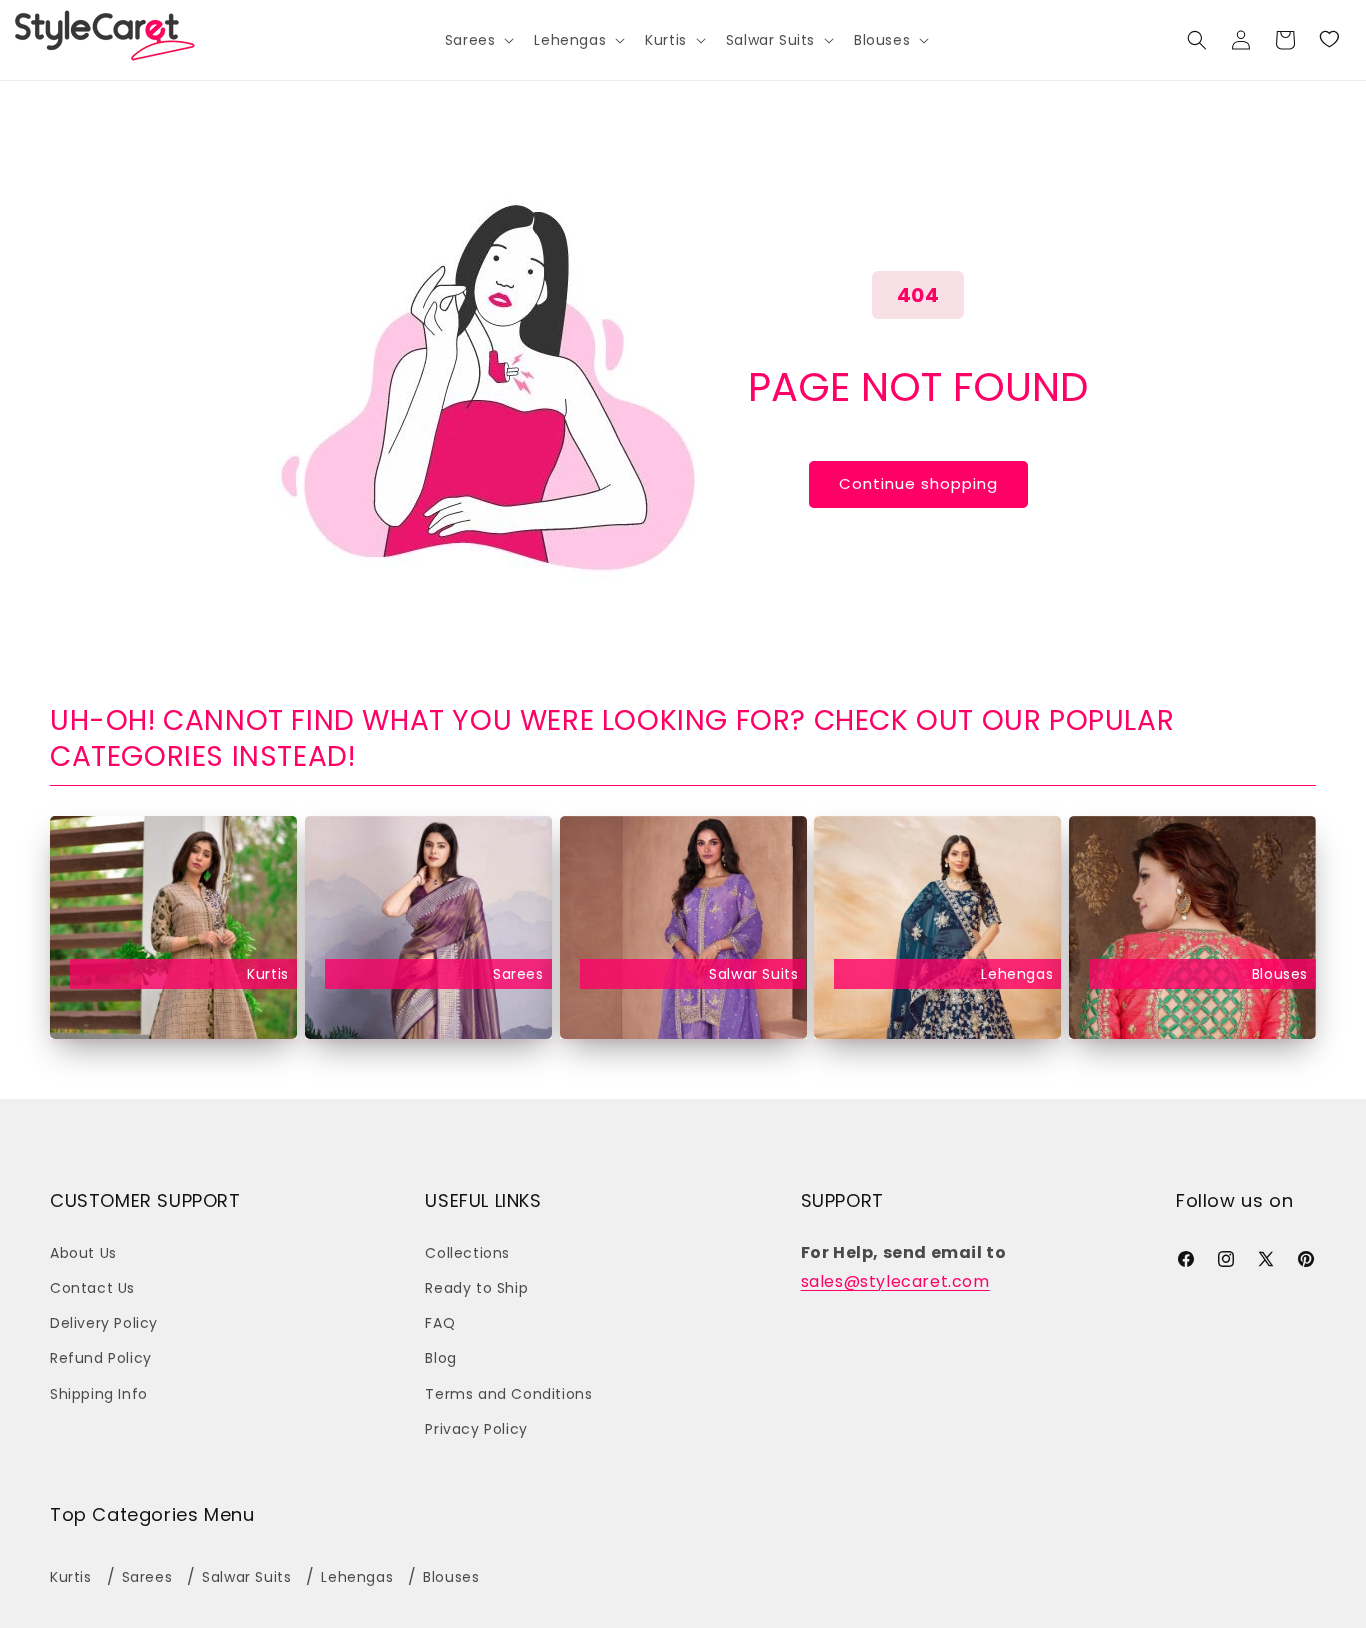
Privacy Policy (476, 1429)
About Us (83, 1253)
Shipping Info (99, 1394)
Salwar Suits (753, 975)
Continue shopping (918, 483)
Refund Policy (101, 1358)
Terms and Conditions (508, 1394)
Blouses (1280, 975)
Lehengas (1017, 975)
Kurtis (268, 975)
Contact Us (92, 1288)
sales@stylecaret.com (895, 1281)
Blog (440, 1358)
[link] (1329, 40)
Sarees (518, 975)
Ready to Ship (476, 1288)
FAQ (440, 1323)
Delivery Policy (104, 1323)
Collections (467, 1253)
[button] (478, 40)
